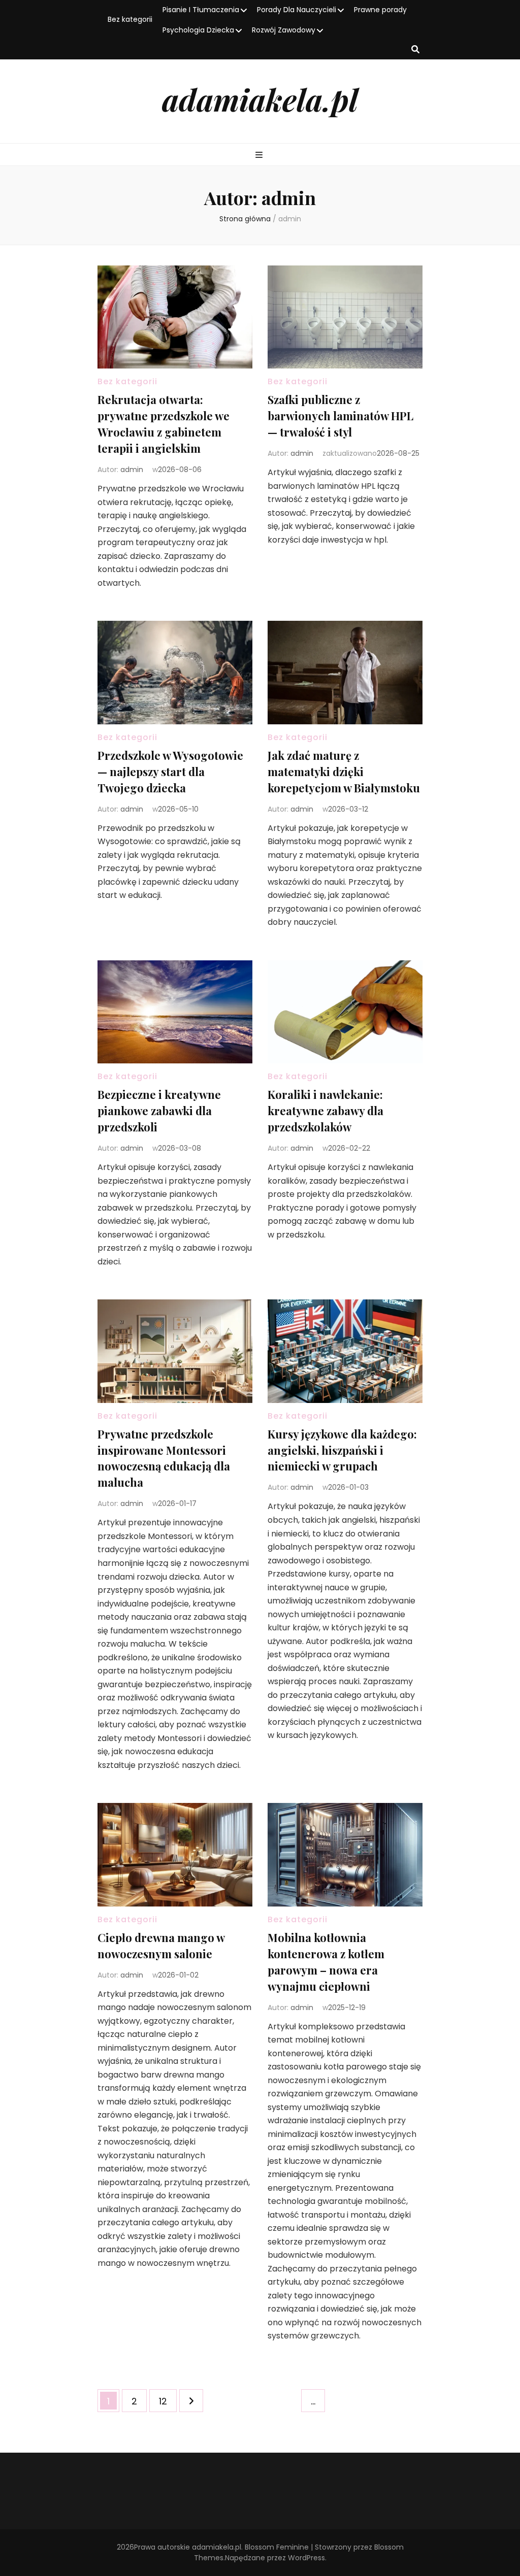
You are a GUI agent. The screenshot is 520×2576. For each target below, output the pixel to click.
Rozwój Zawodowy (284, 30)
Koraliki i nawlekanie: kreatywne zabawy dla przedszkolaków (326, 1111)
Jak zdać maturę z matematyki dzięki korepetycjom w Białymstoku (344, 772)
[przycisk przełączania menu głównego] (260, 156)
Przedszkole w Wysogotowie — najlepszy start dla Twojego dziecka (170, 772)
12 (168, 2401)
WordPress (306, 2558)
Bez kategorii (130, 19)
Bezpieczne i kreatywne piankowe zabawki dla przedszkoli (159, 1111)
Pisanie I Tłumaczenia (201, 10)
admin (132, 470)
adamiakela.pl (260, 99)
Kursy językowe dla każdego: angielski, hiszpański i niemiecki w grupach (342, 1450)
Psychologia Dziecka (198, 30)
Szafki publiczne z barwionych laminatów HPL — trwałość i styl (340, 416)
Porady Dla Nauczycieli (297, 10)
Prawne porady (380, 10)
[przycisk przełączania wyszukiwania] (415, 50)
